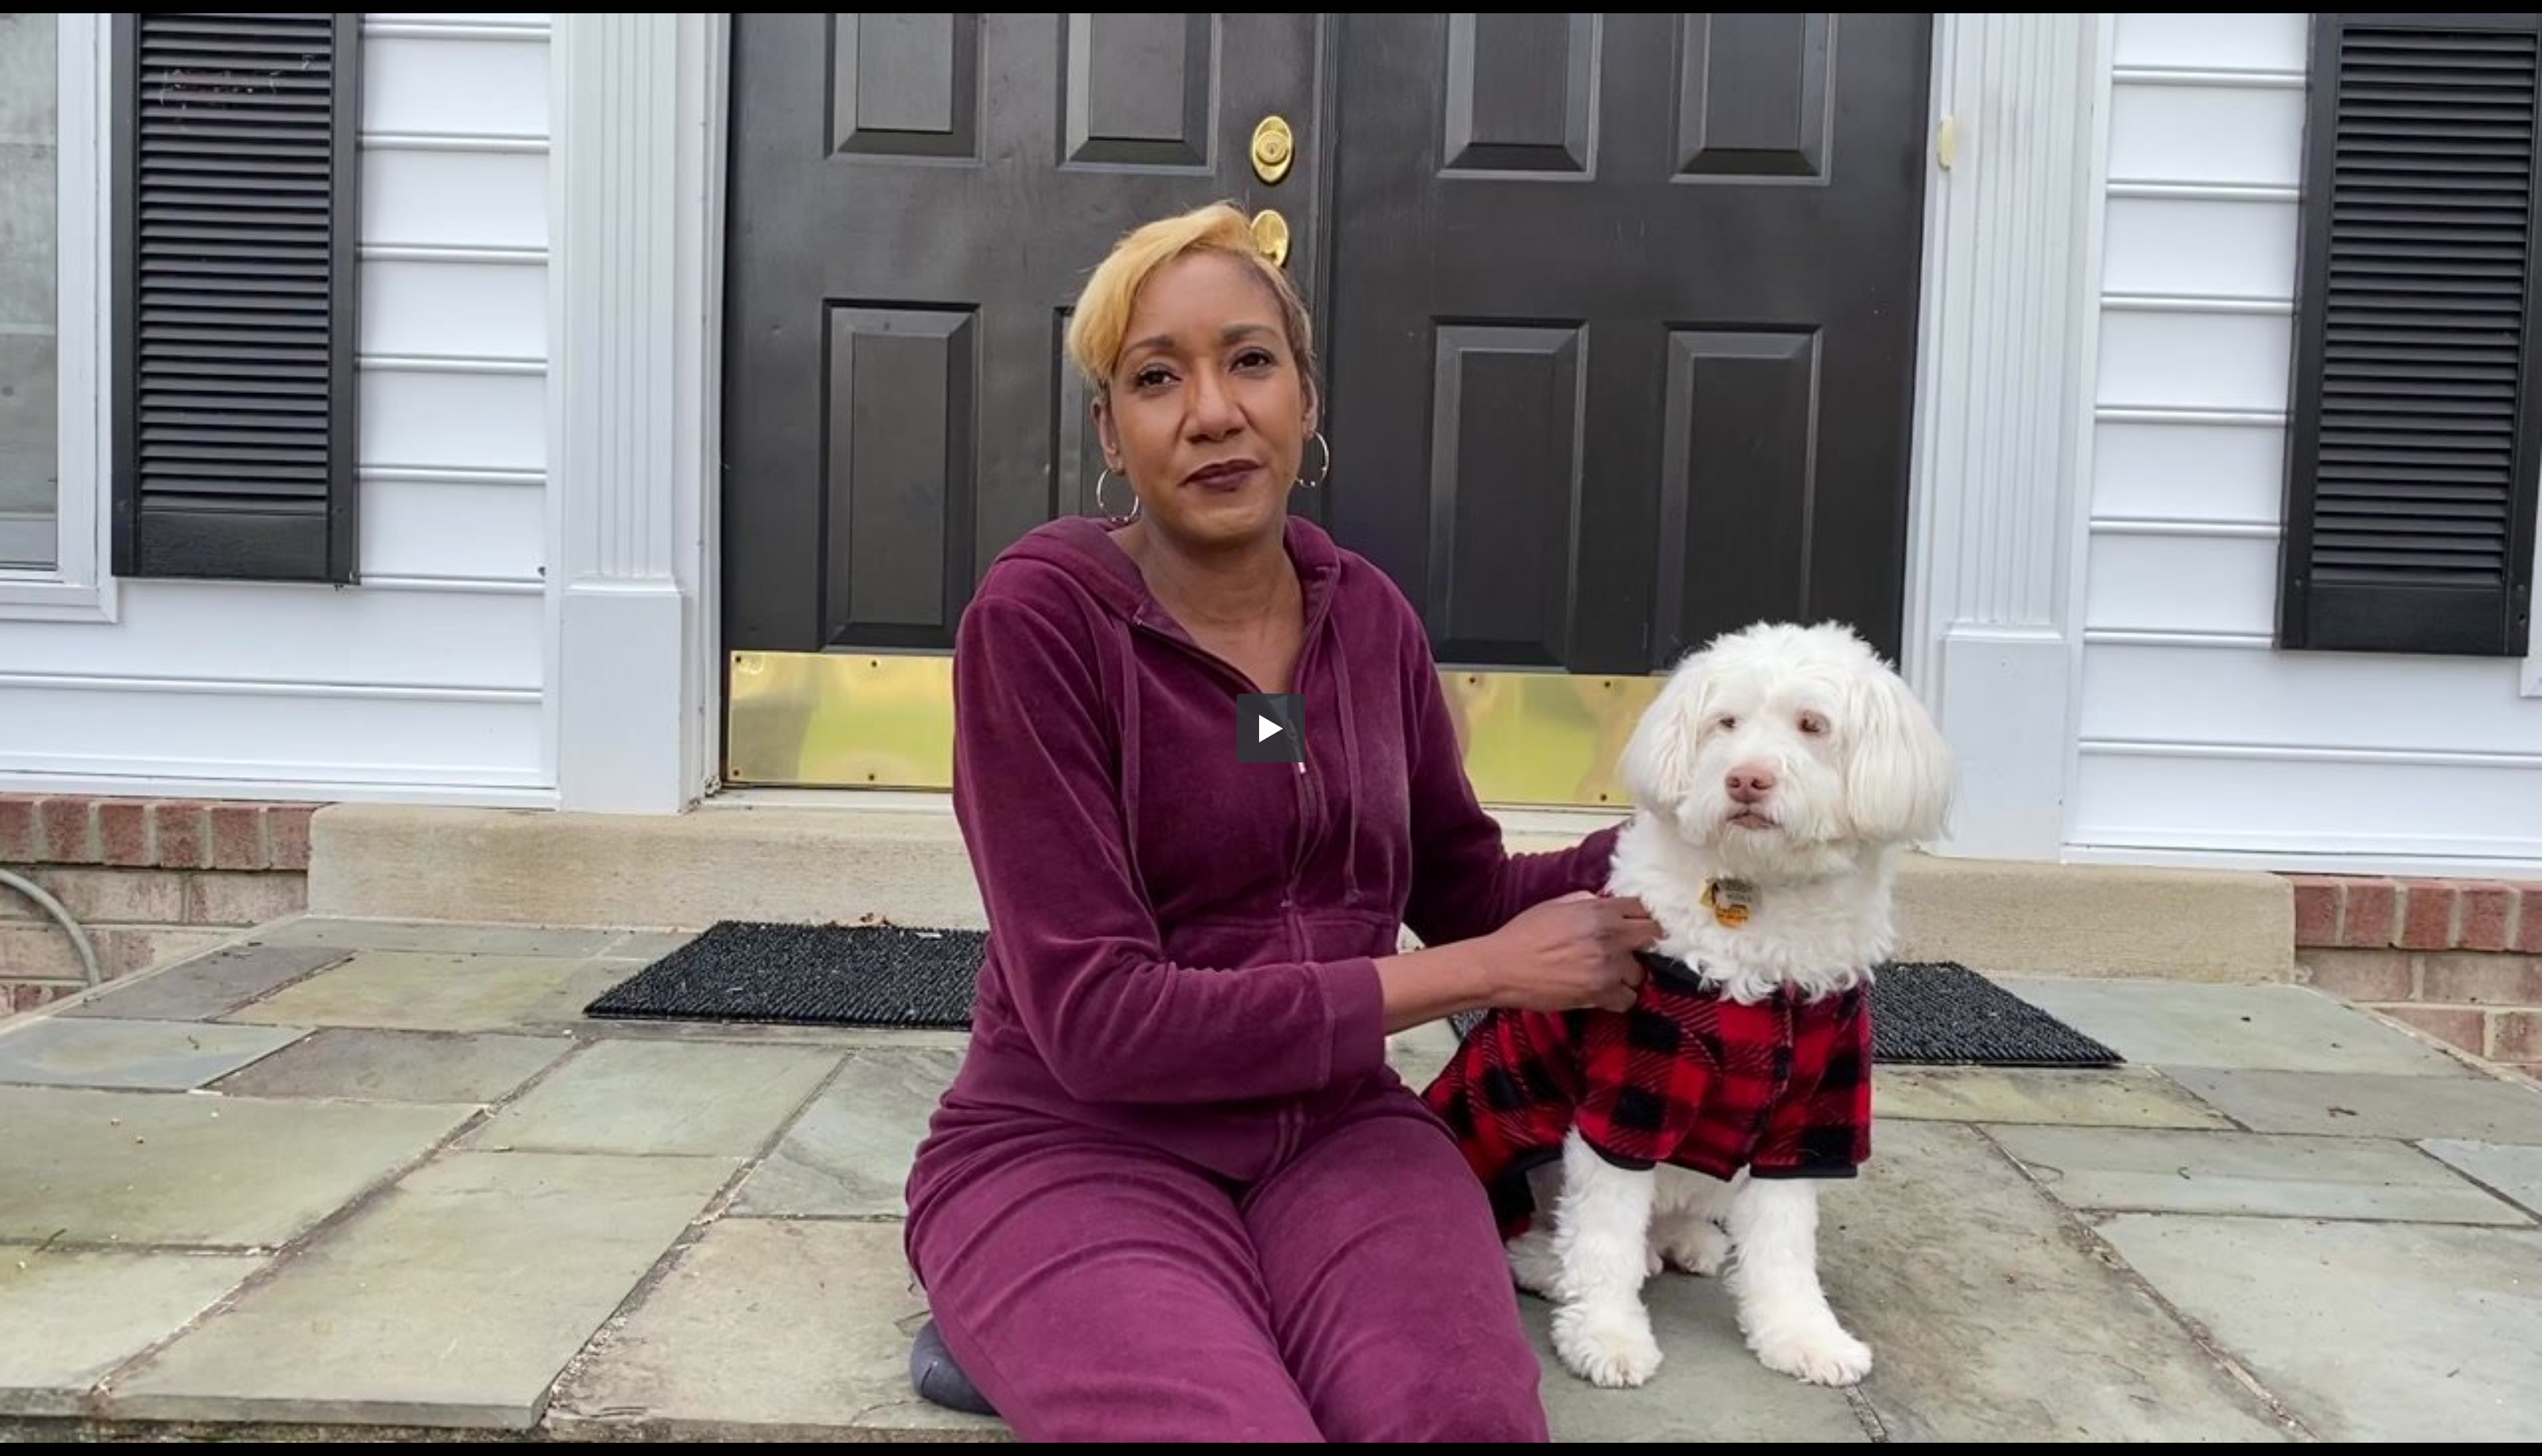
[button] (1271, 728)
